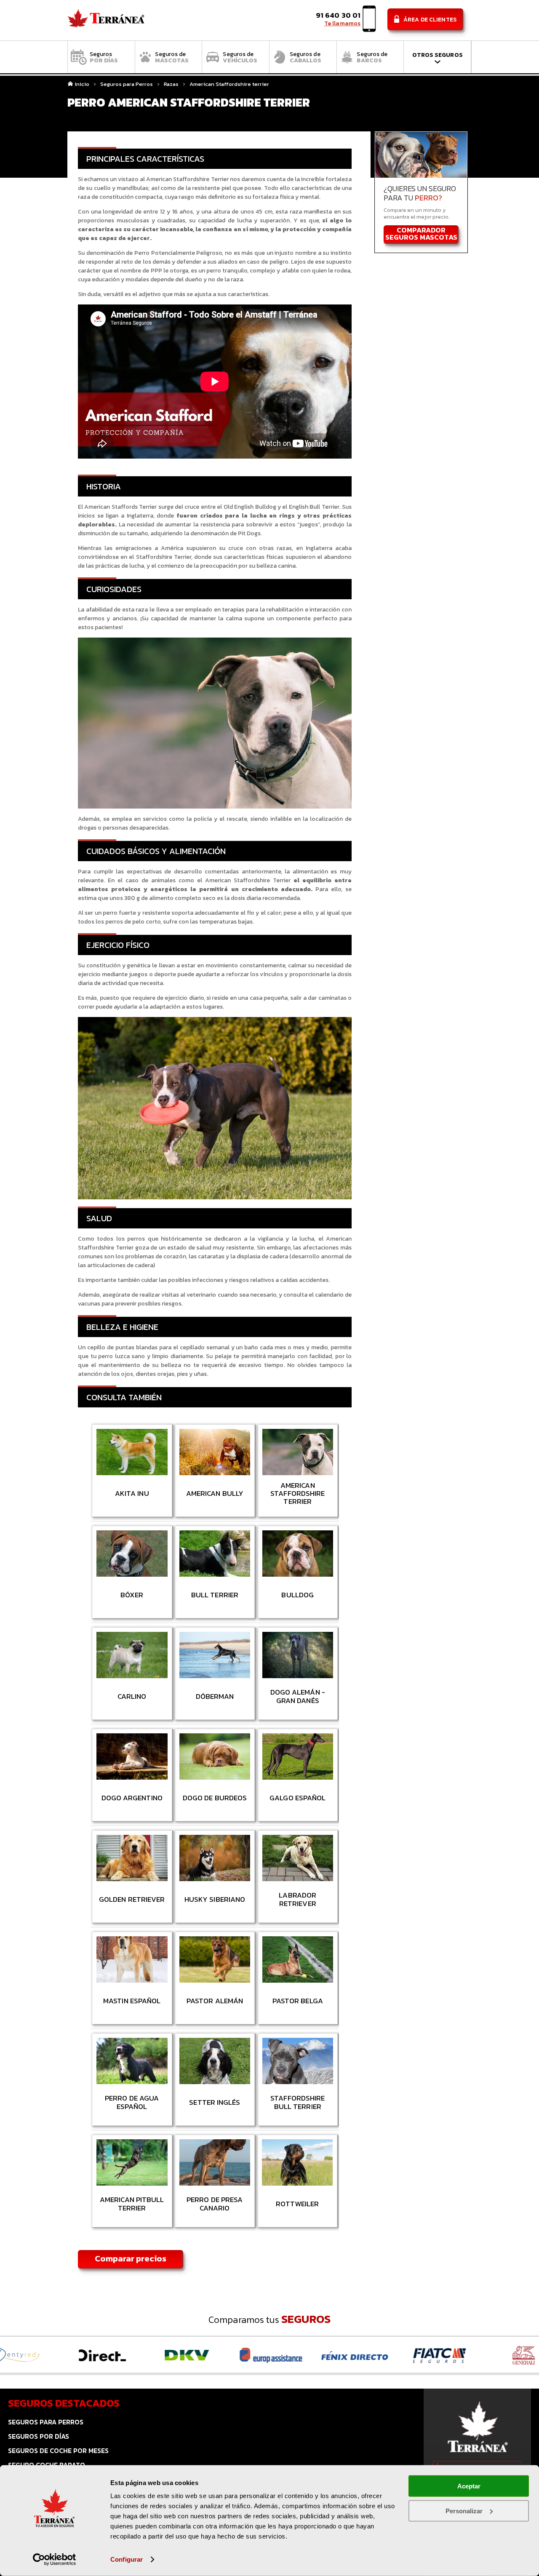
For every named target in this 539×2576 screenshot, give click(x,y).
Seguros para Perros (127, 84)
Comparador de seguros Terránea (106, 20)
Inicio (82, 84)
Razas (171, 84)
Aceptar (469, 2486)
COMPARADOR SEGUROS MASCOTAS (421, 234)
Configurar (127, 2559)
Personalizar (464, 2511)
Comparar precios (131, 2258)
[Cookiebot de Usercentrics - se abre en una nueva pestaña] (55, 2560)
